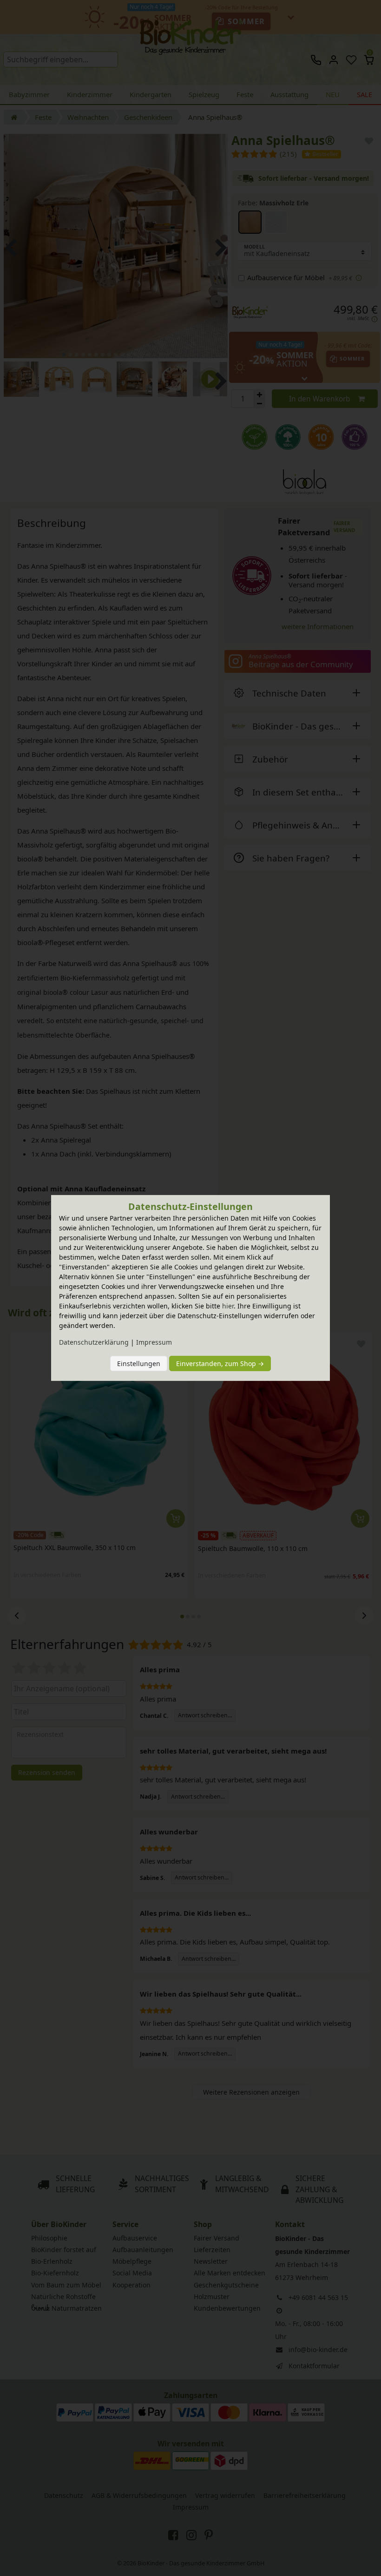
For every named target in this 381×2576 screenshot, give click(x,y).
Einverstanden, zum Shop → (220, 1364)
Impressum (154, 1342)
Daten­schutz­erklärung (94, 1342)
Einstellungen (139, 1364)
